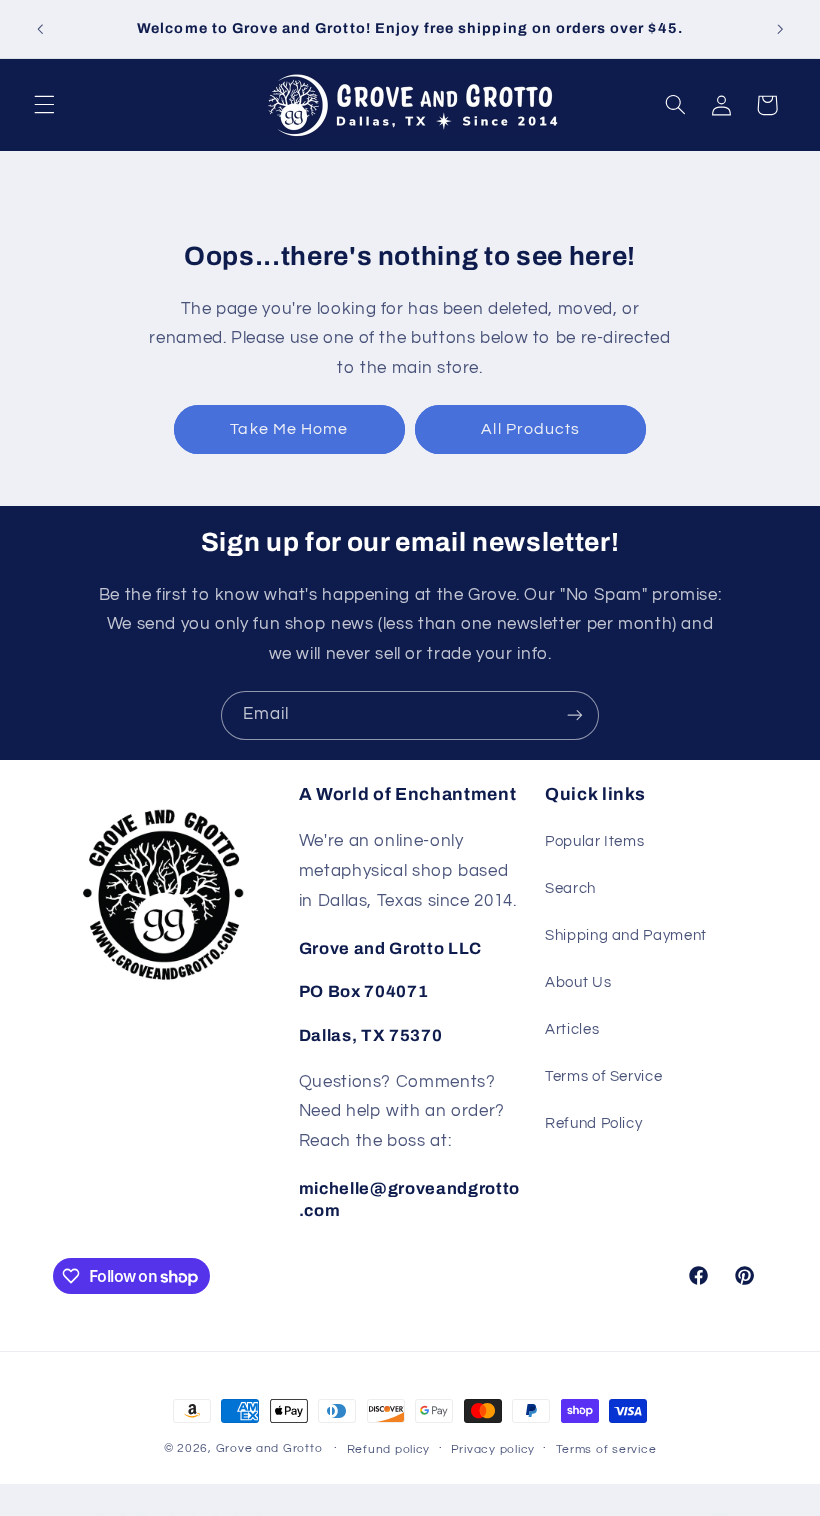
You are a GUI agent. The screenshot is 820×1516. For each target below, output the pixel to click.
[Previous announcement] (40, 29)
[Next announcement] (780, 29)
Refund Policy (593, 1123)
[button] (44, 105)
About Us (578, 982)
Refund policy (389, 1449)
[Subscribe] (575, 715)
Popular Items (594, 841)
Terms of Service (603, 1076)
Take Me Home (289, 429)
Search (570, 888)
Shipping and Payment (626, 935)
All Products (530, 429)
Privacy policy (493, 1449)
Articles (572, 1029)
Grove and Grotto (269, 1448)
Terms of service (606, 1449)
